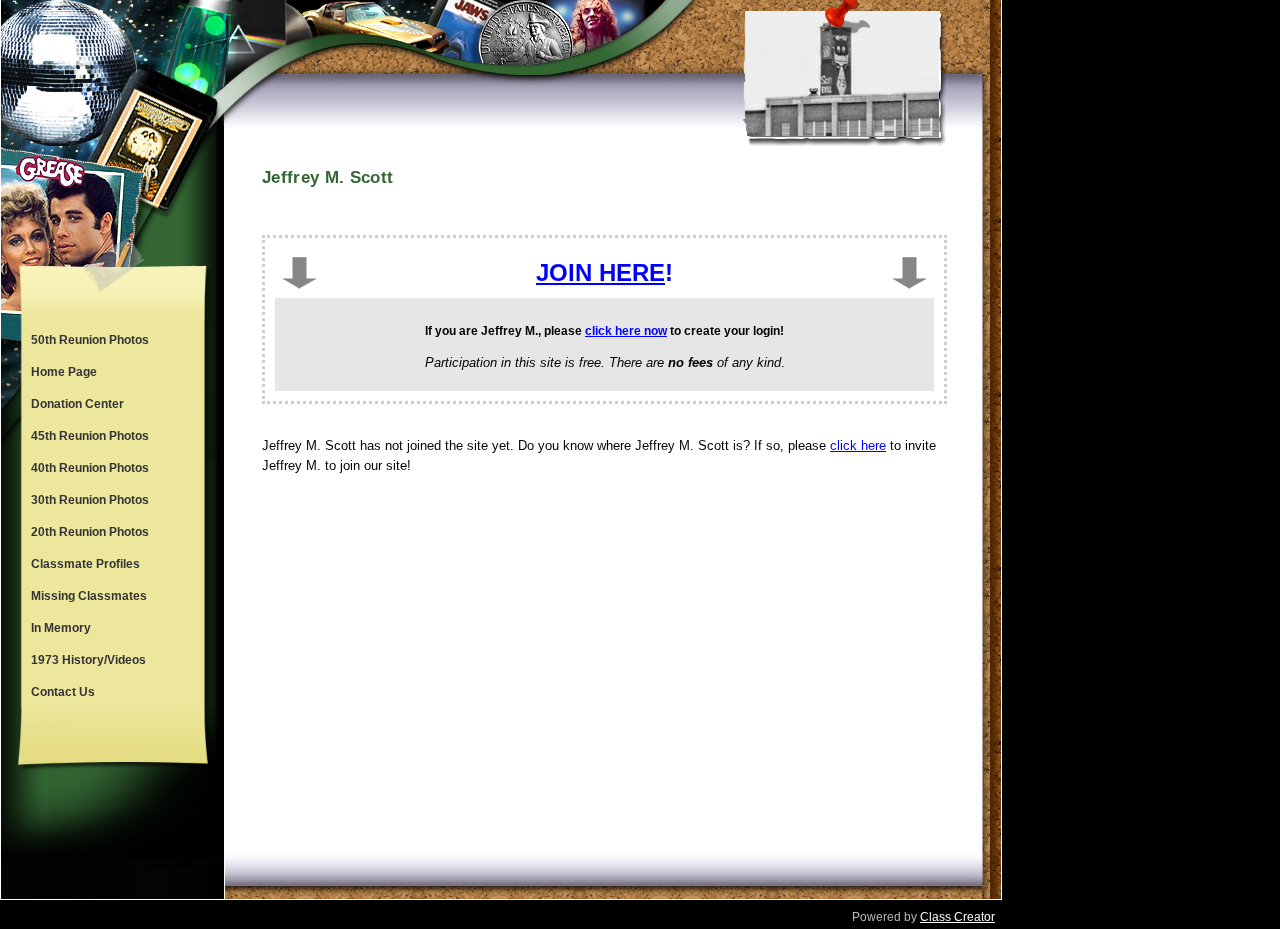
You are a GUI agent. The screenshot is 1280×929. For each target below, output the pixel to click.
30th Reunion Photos (90, 500)
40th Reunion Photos (90, 468)
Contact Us (63, 692)
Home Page (64, 372)
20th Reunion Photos (90, 532)
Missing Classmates (89, 596)
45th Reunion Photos (90, 436)
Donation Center (77, 404)
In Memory (61, 628)
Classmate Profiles (85, 564)
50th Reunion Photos (90, 340)
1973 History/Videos (88, 660)
